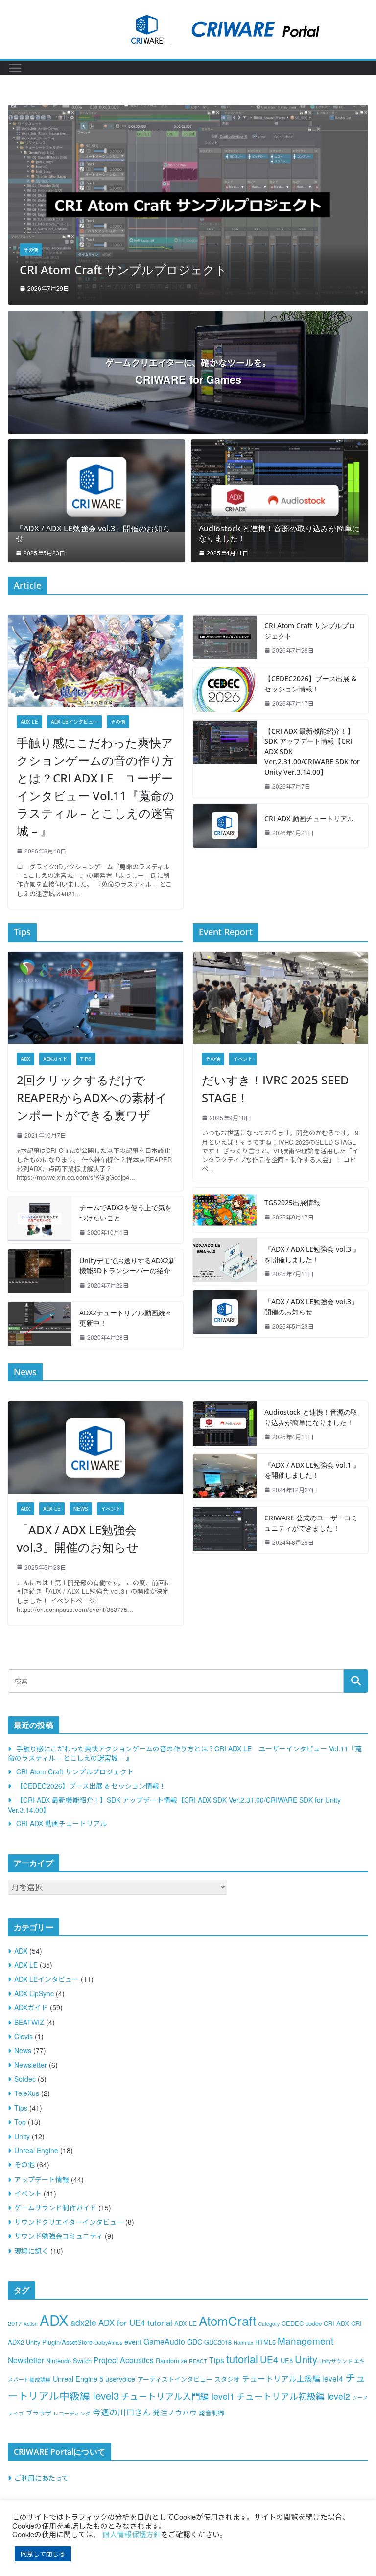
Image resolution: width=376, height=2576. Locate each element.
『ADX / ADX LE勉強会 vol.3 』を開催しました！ (312, 1254)
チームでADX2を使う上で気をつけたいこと (126, 1213)
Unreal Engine (36, 2150)
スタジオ (227, 2379)
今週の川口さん (122, 2412)
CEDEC (293, 2323)
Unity (22, 2136)
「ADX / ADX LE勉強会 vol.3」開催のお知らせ (93, 534)
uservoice (120, 2379)
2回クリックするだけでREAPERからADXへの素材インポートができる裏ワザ (92, 1097)
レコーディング (72, 2413)
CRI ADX (336, 2323)
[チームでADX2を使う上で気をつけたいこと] (40, 1220)
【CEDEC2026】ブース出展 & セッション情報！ (149, 269)
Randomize (171, 2360)
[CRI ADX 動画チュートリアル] (225, 826)
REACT (198, 2361)
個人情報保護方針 (132, 2534)
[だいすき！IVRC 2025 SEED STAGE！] (281, 998)
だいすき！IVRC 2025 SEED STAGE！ (275, 1089)
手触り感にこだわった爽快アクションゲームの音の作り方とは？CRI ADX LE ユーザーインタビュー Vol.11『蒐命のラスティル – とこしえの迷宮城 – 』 (95, 787)
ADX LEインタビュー (74, 722)
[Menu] (15, 68)
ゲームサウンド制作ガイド (55, 2208)
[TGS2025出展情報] (225, 1210)
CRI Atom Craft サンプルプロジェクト (310, 631)
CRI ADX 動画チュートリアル (309, 818)
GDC (195, 2341)
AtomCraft (227, 2320)
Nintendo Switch (69, 2360)
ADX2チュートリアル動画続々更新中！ (126, 1318)
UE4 (269, 2359)
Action (31, 2324)
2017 (15, 2323)
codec (314, 2323)
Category (269, 2324)
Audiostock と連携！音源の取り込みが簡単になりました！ (279, 534)
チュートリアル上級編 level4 (293, 2378)
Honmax (243, 2342)
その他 (31, 250)
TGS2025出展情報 (292, 1203)
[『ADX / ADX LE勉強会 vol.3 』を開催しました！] (225, 1262)
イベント (243, 1059)
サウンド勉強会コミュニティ (59, 2236)
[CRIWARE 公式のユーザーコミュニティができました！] (225, 1530)
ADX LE (29, 722)
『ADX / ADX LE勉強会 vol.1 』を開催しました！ (312, 1470)
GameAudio (164, 2341)
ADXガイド (55, 1059)
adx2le (83, 2322)
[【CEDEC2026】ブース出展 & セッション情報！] (188, 111)
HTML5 (265, 2342)
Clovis (23, 2036)
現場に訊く (31, 2251)
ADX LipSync (34, 1993)
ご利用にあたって (41, 2478)
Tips (86, 1059)
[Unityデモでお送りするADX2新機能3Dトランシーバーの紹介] (40, 1273)
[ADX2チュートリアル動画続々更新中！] (40, 1325)
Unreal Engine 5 (78, 2379)
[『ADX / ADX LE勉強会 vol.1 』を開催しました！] (225, 1477)
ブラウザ (39, 2413)
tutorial (242, 2358)
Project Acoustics (124, 2360)
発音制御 (211, 2413)
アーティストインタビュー (175, 2379)
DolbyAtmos (108, 2342)
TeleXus (27, 2093)
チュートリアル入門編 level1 (178, 2396)
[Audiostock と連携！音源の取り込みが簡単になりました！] (280, 501)
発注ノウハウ (175, 2412)
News (81, 1509)
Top (20, 2122)
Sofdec (25, 2079)
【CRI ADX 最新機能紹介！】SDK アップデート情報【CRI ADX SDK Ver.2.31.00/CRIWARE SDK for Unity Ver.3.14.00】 (312, 751)
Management (305, 2340)
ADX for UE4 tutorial (135, 2323)
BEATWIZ (29, 2022)
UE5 (287, 2360)
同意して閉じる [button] (43, 2554)
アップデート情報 (42, 2179)
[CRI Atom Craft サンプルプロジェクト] (225, 638)
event (133, 2341)
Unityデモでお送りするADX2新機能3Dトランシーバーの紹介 (127, 1265)
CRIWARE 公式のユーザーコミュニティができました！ (311, 1523)
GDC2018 (218, 2342)
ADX (25, 1059)
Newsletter (31, 2065)
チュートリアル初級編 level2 (293, 2396)
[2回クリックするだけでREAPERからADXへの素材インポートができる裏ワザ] (95, 998)
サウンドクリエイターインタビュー (69, 2222)
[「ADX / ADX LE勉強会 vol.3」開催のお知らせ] (96, 486)
